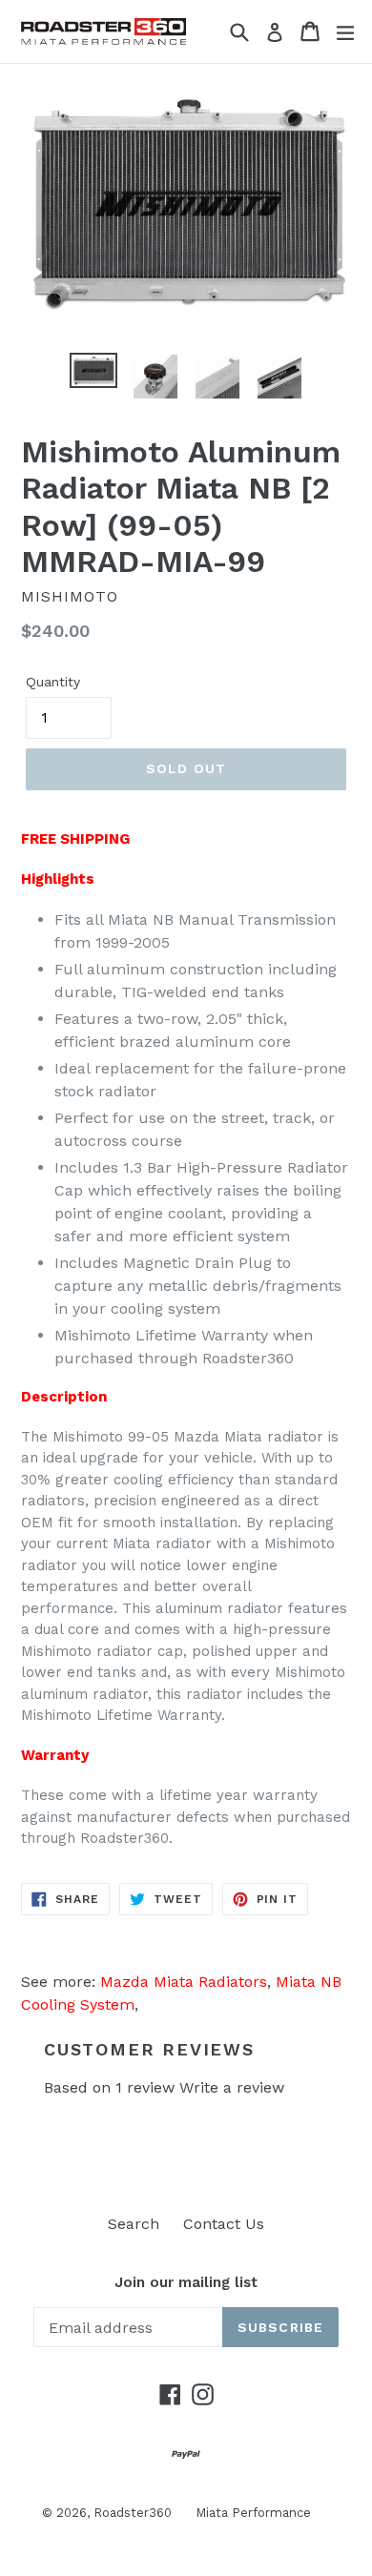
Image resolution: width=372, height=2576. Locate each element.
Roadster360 (133, 2513)
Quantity (53, 682)
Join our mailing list (186, 2282)
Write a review (232, 2087)
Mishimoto (70, 596)
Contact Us (224, 2224)
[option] (93, 370)
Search (134, 2224)
